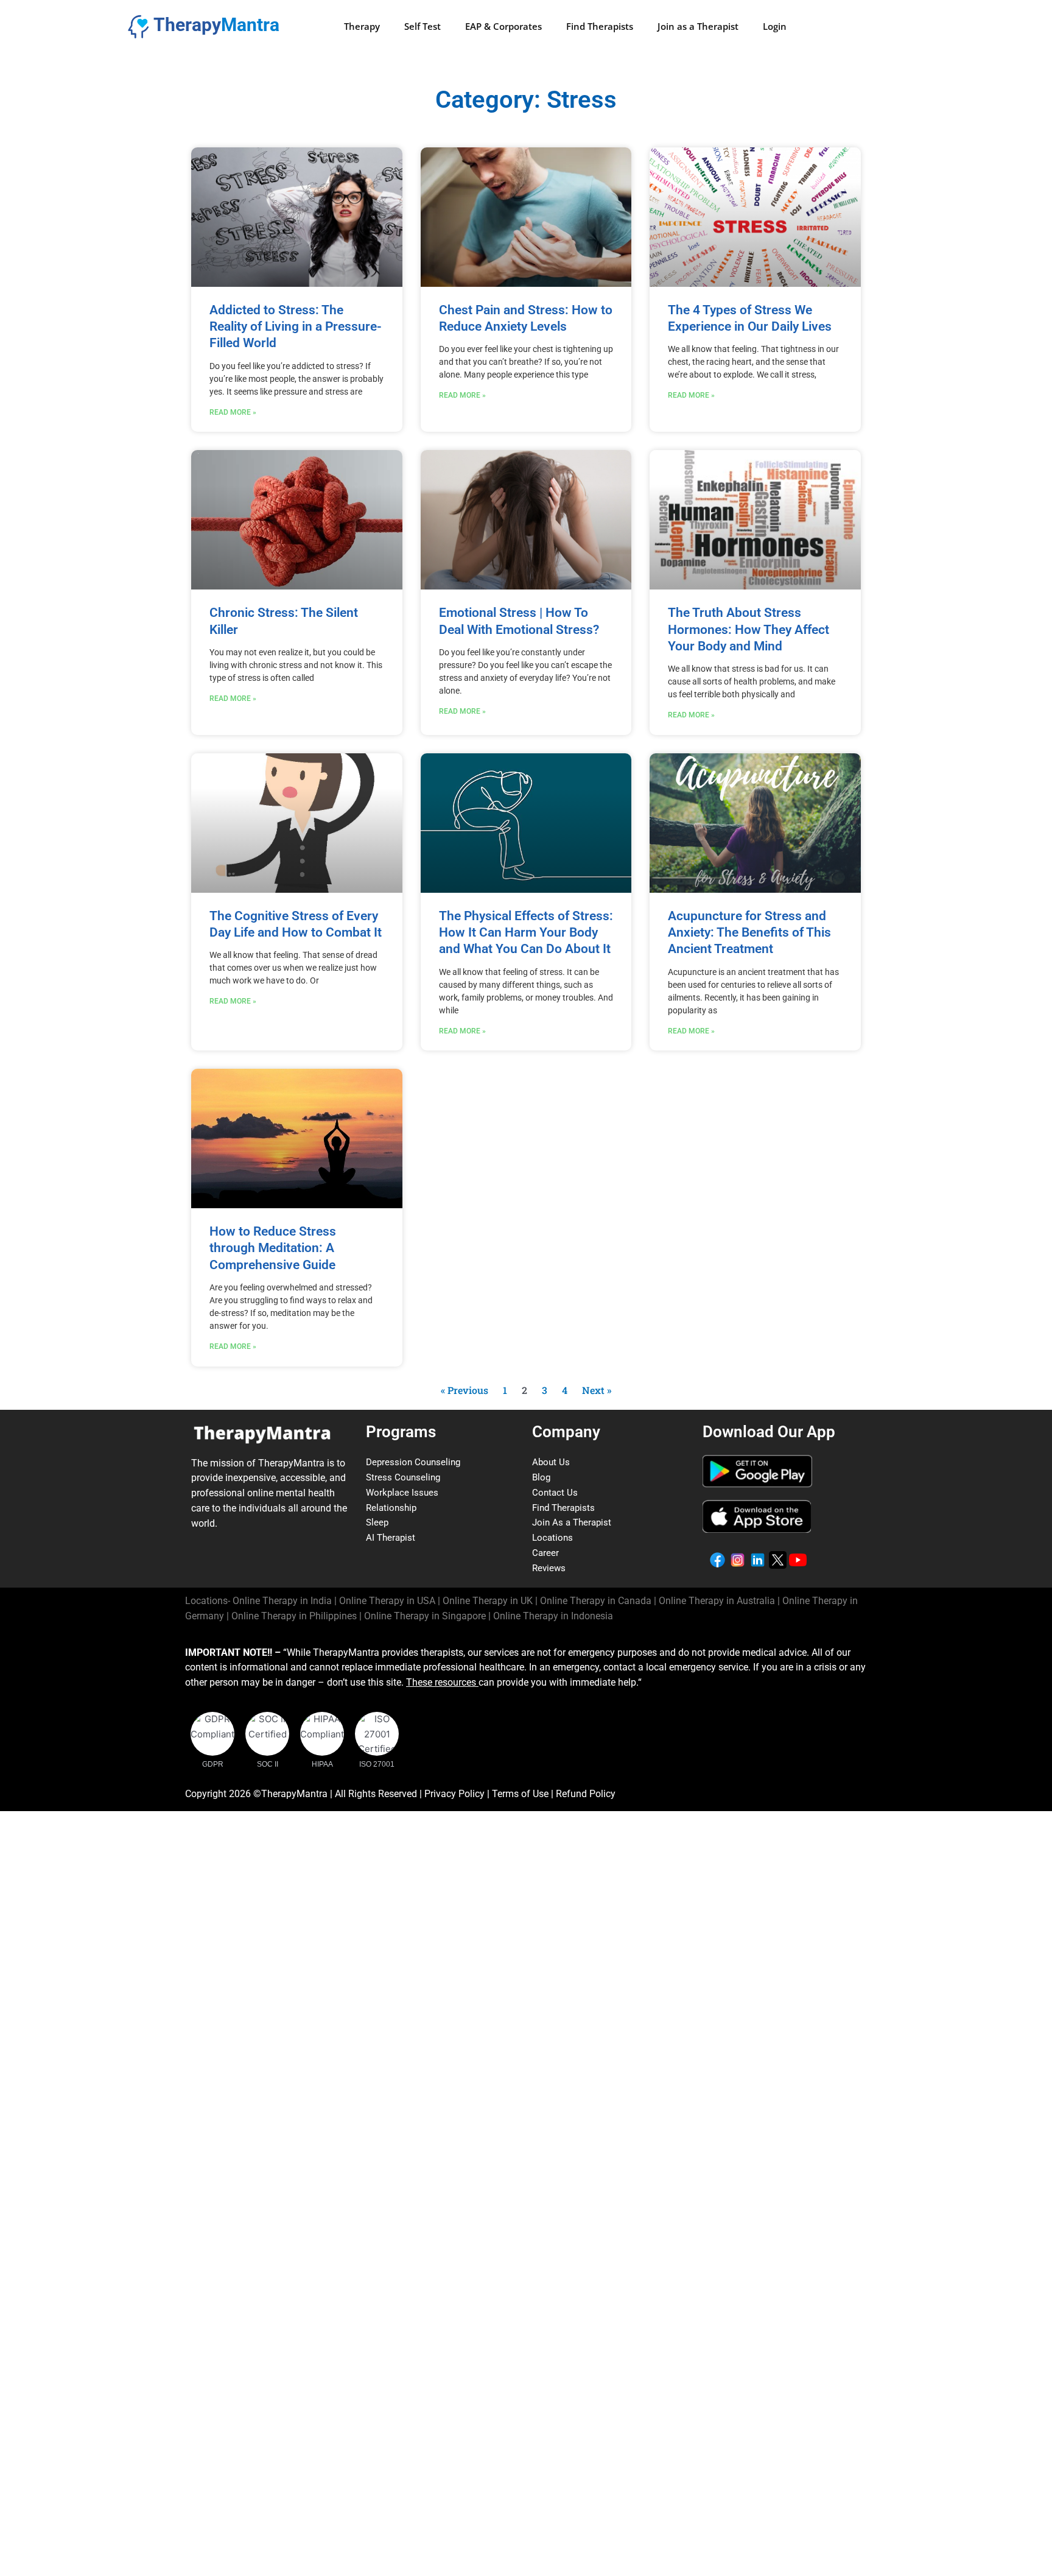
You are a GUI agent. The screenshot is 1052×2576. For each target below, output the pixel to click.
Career (545, 1553)
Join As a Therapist (572, 1522)
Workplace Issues (402, 1493)
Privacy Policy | (458, 1794)
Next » (597, 1390)
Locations (552, 1538)
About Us (551, 1462)
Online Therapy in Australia (717, 1601)
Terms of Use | (524, 1794)
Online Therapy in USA (387, 1601)
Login (775, 26)
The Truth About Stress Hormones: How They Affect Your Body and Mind (749, 629)
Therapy (362, 26)
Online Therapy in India (282, 1601)
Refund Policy (586, 1794)
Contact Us (555, 1493)
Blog (541, 1477)
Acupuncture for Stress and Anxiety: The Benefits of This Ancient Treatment (749, 933)
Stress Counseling (403, 1477)
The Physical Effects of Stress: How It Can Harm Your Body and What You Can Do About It (526, 933)
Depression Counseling (413, 1462)
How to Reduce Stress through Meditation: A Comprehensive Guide (273, 1248)
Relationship (391, 1508)
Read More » (233, 412)
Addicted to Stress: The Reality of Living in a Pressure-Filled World (296, 327)
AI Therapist (391, 1538)
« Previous (465, 1390)
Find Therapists (600, 26)
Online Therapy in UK (488, 1601)
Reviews (549, 1568)
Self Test (423, 26)
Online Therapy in (294, 1616)
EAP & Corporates (503, 26)
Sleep (377, 1522)
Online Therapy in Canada (596, 1601)
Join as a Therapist (698, 26)
